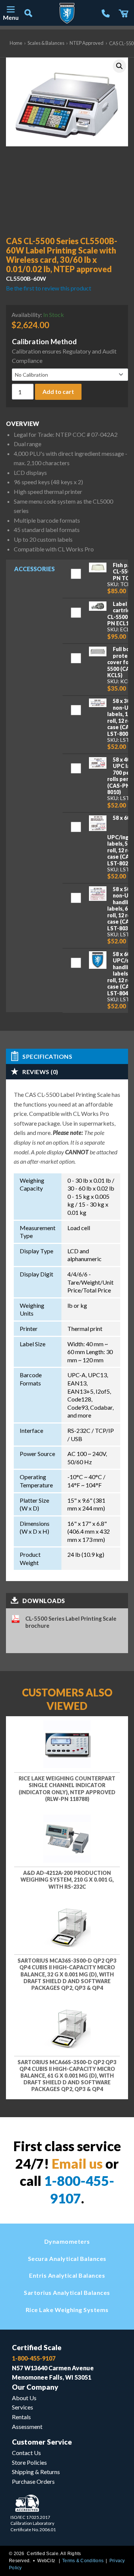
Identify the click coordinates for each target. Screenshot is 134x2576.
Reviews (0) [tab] (40, 1072)
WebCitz (46, 2561)
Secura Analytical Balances (67, 2258)
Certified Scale (37, 2347)
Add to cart (58, 391)
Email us (77, 2163)
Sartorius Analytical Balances (67, 2292)
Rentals (21, 2417)
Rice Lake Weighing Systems (67, 2310)
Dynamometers (67, 2241)
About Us (24, 2398)
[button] (119, 66)
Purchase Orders (33, 2481)
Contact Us (26, 2453)
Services (23, 2407)
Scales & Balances (46, 43)
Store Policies (29, 2462)
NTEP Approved (87, 43)
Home (16, 43)
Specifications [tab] (47, 1056)
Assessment (27, 2426)
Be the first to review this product (49, 288)
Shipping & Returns (36, 2472)
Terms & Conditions (83, 2561)
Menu (10, 17)
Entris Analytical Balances (67, 2275)
